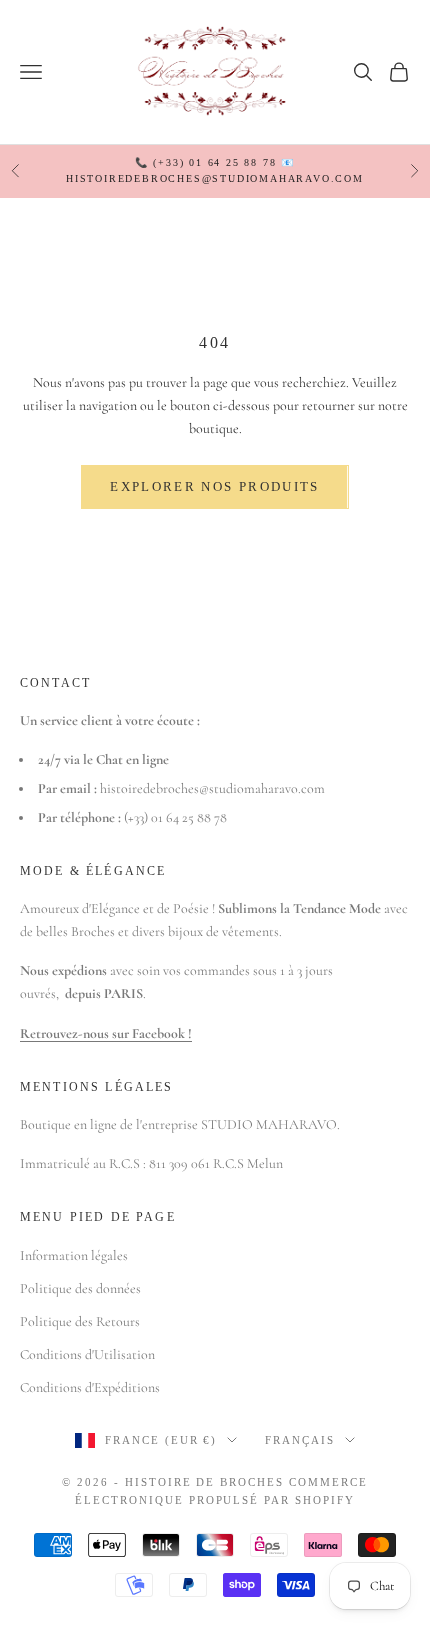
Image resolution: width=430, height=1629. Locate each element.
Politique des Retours (80, 1321)
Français (300, 1440)
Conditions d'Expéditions (90, 1387)
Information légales (74, 1255)
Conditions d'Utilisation (87, 1354)
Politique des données (80, 1288)
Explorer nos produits (214, 486)
